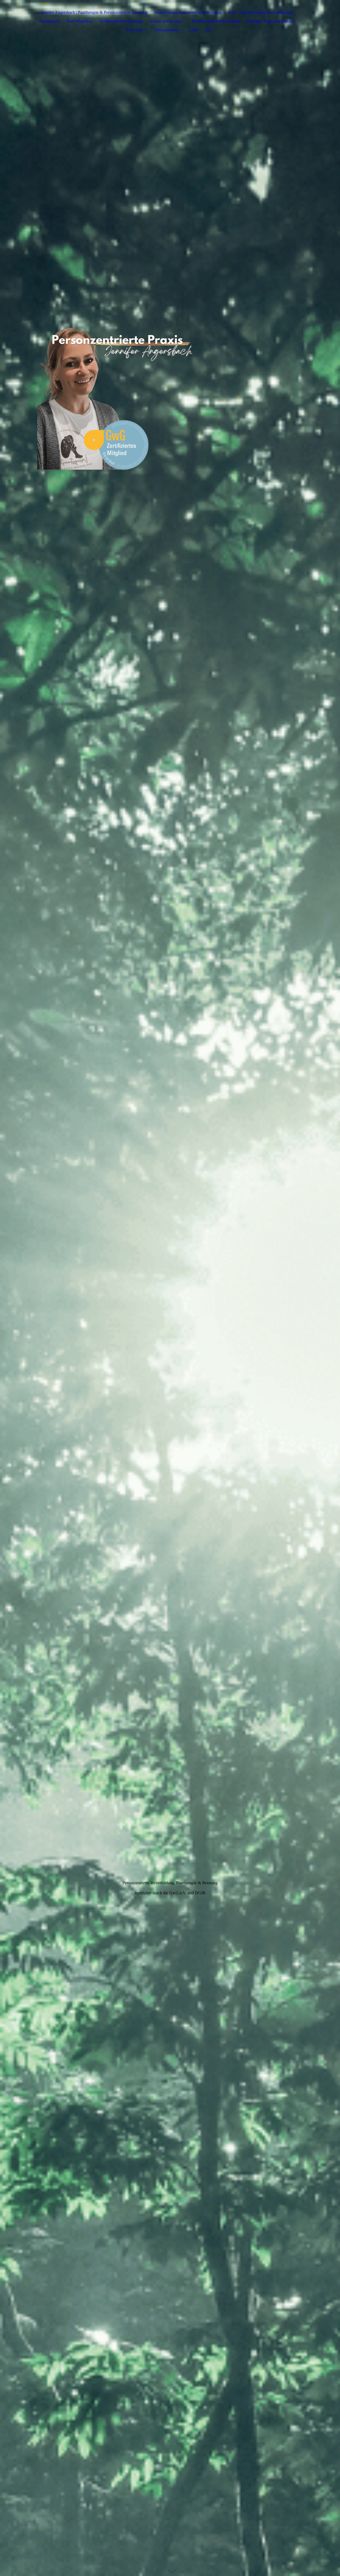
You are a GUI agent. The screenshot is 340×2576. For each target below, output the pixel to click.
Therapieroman (166, 30)
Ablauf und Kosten (165, 21)
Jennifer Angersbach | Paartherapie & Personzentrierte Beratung (94, 12)
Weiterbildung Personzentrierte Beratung (188, 12)
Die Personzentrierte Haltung (216, 21)
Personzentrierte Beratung (121, 21)
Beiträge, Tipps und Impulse (271, 21)
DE (208, 30)
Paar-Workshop (80, 21)
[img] (170, 395)
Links (194, 30)
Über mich (134, 30)
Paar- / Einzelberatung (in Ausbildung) (261, 12)
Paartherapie (50, 21)
